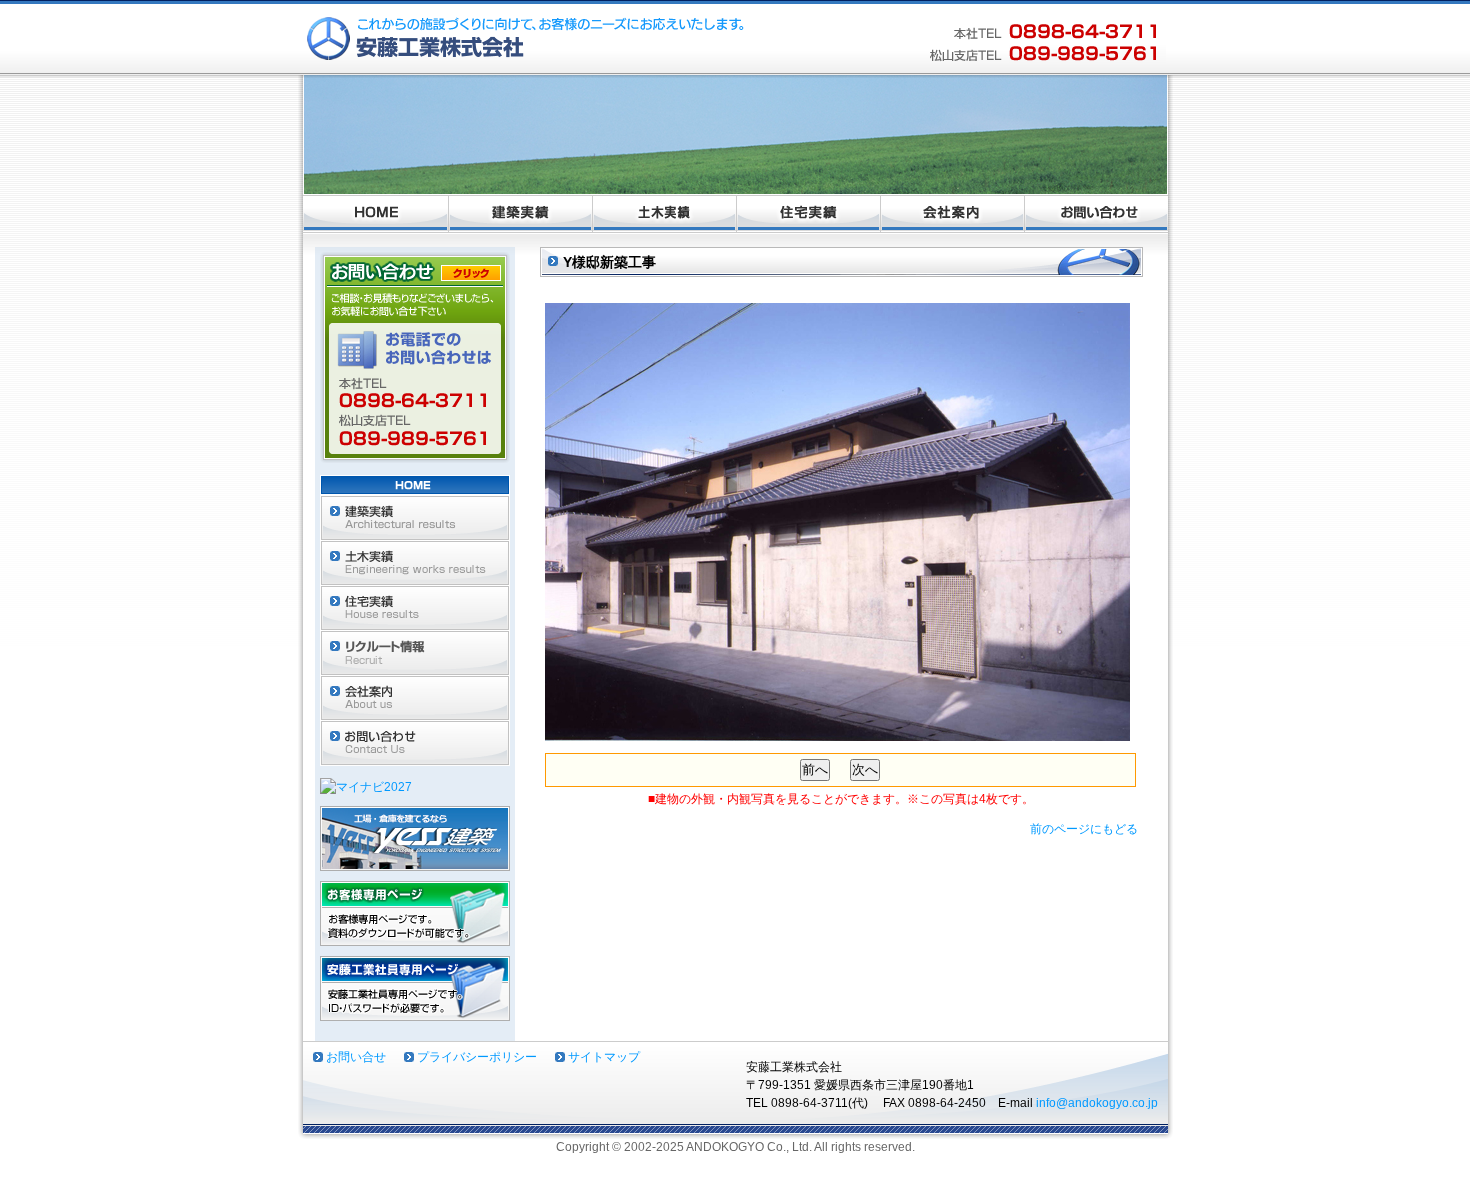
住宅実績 (809, 214)
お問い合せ (356, 1057)
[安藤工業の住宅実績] (415, 621)
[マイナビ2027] (366, 787)
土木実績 (665, 214)
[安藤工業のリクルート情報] (415, 666)
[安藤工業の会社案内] (415, 711)
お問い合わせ (1096, 214)
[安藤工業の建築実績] (415, 531)
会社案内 (953, 214)
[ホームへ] (415, 486)
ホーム (376, 214)
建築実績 (521, 214)
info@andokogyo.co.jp (1097, 1103)
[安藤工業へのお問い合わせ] (415, 466)
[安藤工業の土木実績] (415, 576)
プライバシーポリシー (477, 1057)
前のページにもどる (1084, 829)
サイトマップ (604, 1057)
